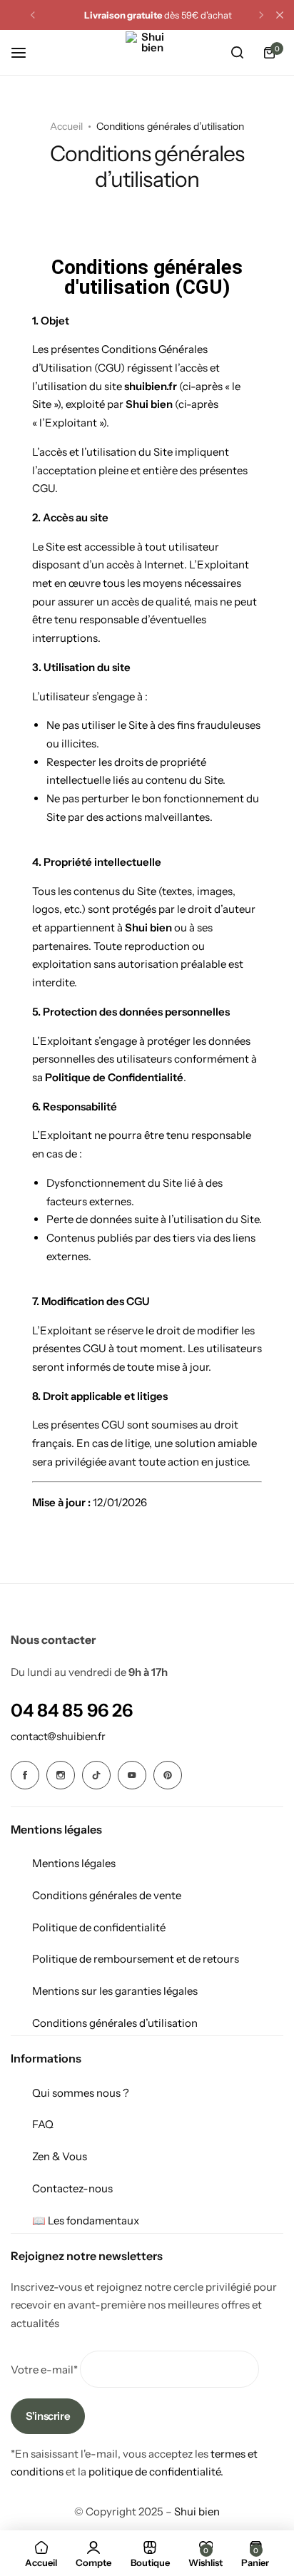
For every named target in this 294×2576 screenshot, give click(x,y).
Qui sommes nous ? (81, 2093)
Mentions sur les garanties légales (115, 1991)
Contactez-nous (72, 2188)
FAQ (43, 2124)
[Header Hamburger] (26, 52)
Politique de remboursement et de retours (136, 1959)
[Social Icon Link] (25, 1775)
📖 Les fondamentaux (86, 2220)
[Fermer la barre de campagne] (280, 15)
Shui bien (197, 2511)
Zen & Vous (60, 2156)
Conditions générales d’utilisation (115, 2023)
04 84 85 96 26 (72, 1710)
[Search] (237, 53)
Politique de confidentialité (99, 1927)
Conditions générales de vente (107, 1895)
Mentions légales (74, 1863)
